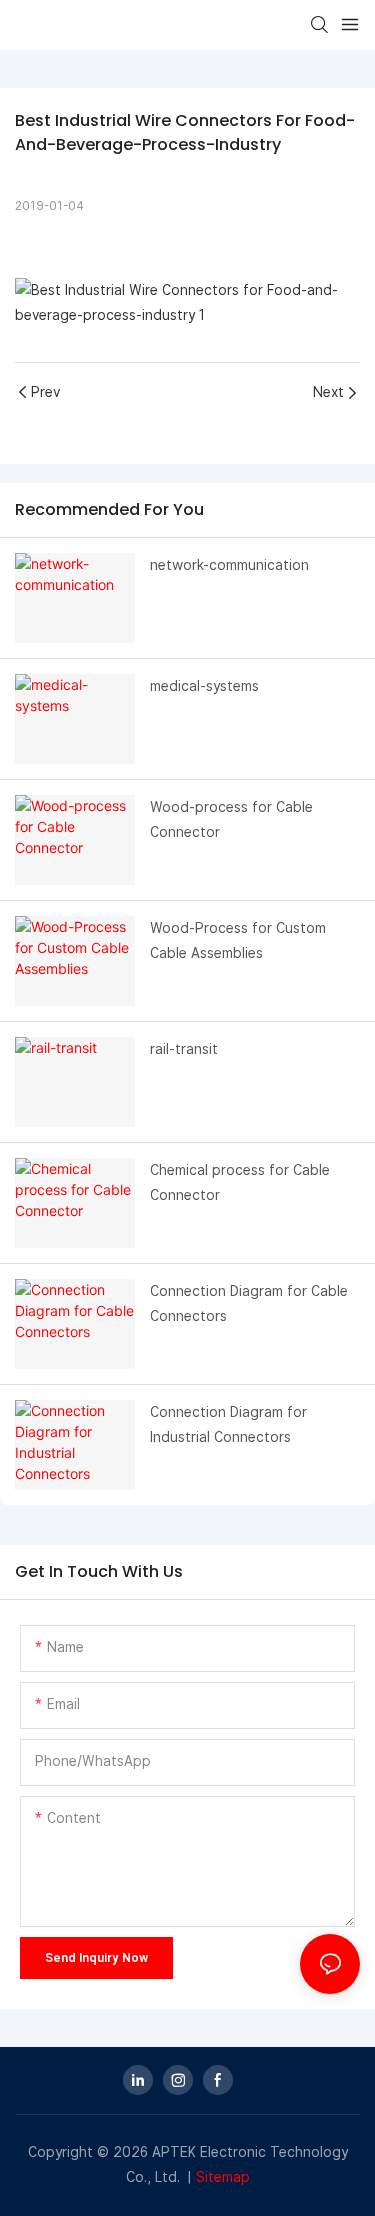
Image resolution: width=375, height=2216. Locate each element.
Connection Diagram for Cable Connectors (249, 1303)
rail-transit (184, 1049)
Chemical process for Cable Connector (240, 1182)
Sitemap (223, 2177)
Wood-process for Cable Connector (231, 819)
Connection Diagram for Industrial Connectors (228, 1424)
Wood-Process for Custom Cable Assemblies (238, 940)
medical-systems (204, 686)
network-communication (229, 565)
